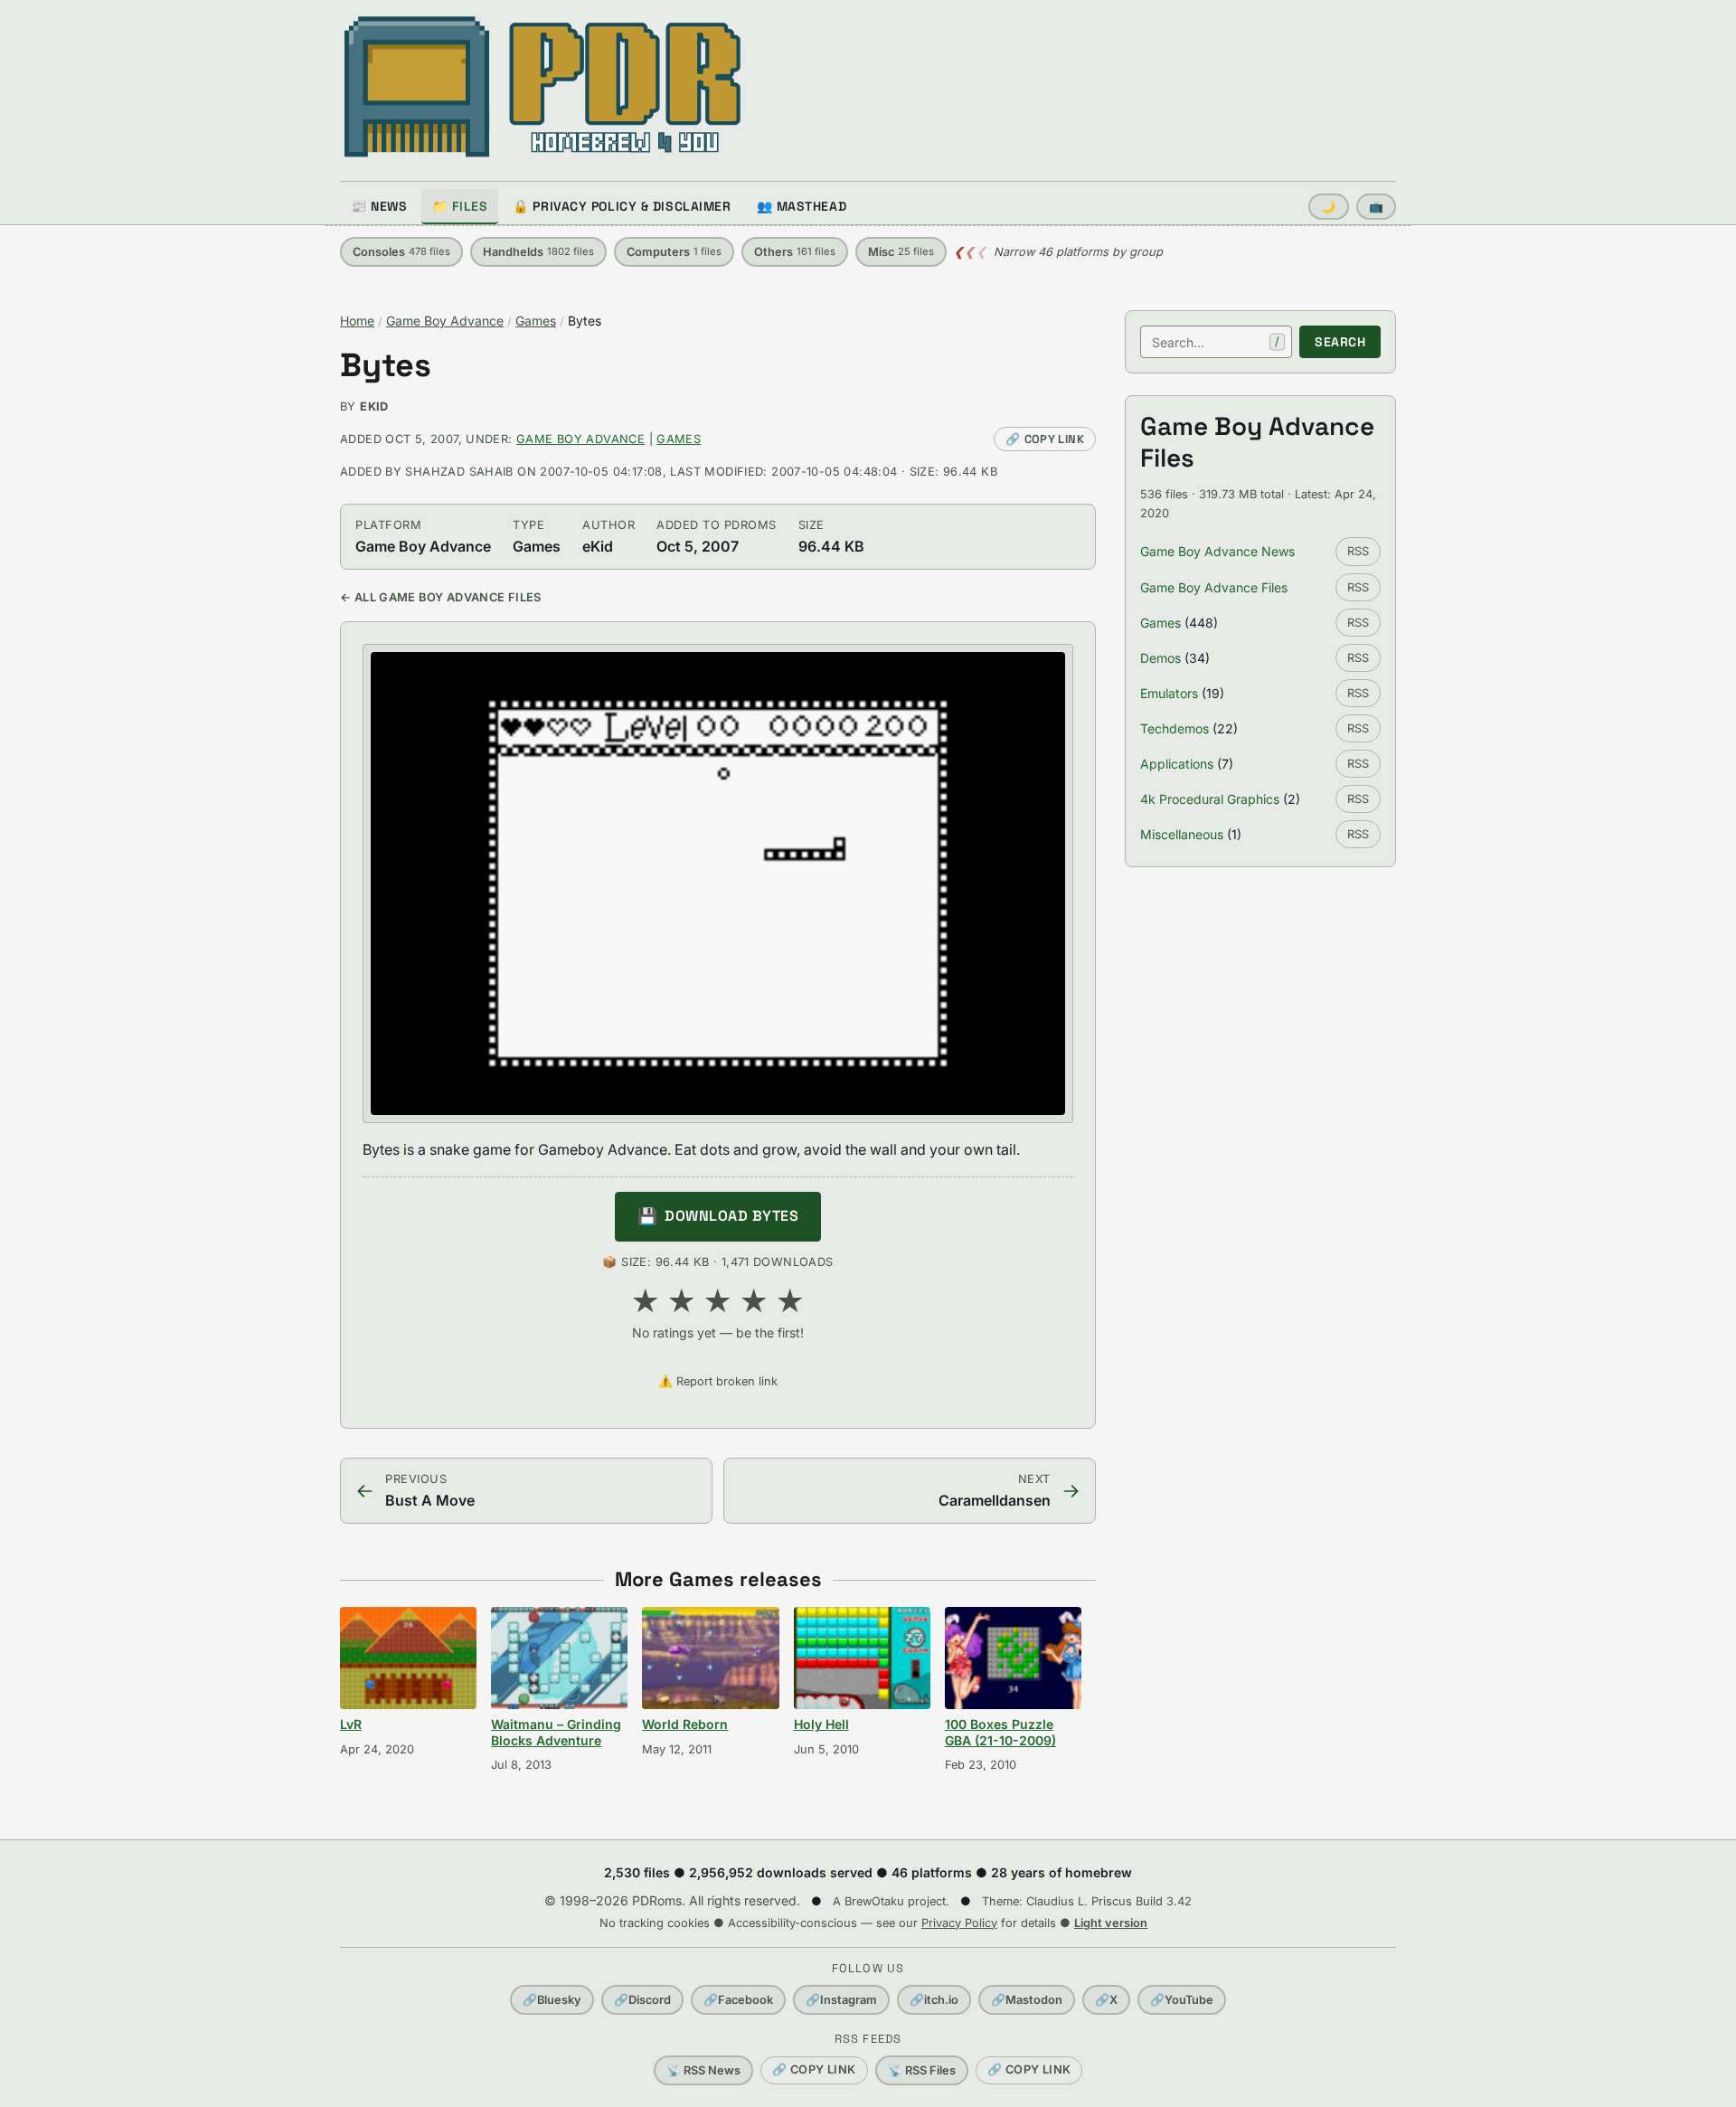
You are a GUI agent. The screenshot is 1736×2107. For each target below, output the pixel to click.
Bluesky (552, 2000)
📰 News (379, 206)
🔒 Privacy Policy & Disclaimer (622, 206)
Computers (674, 252)
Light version (1111, 1923)
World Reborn (685, 1724)
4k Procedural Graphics (1210, 799)
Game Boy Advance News (1217, 551)
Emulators (1169, 693)
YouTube (1182, 2000)
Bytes (386, 366)
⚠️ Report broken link (718, 1381)
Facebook (738, 2000)
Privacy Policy (959, 1923)
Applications (1177, 764)
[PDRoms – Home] (543, 87)
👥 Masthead (802, 206)
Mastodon (1027, 2000)
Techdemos (1175, 728)
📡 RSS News (703, 2070)
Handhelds (538, 252)
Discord (642, 2000)
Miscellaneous (1182, 834)
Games (536, 321)
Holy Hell (821, 1724)
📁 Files (460, 206)
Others (795, 252)
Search (1340, 342)
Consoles (401, 252)
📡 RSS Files (922, 2070)
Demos (1160, 658)
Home (357, 321)
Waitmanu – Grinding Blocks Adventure (556, 1732)
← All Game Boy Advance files (441, 597)
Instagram (841, 2000)
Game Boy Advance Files (1214, 587)
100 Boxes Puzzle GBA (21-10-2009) (1000, 1732)
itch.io (934, 2000)
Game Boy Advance (445, 321)
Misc (901, 252)
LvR (351, 1724)
